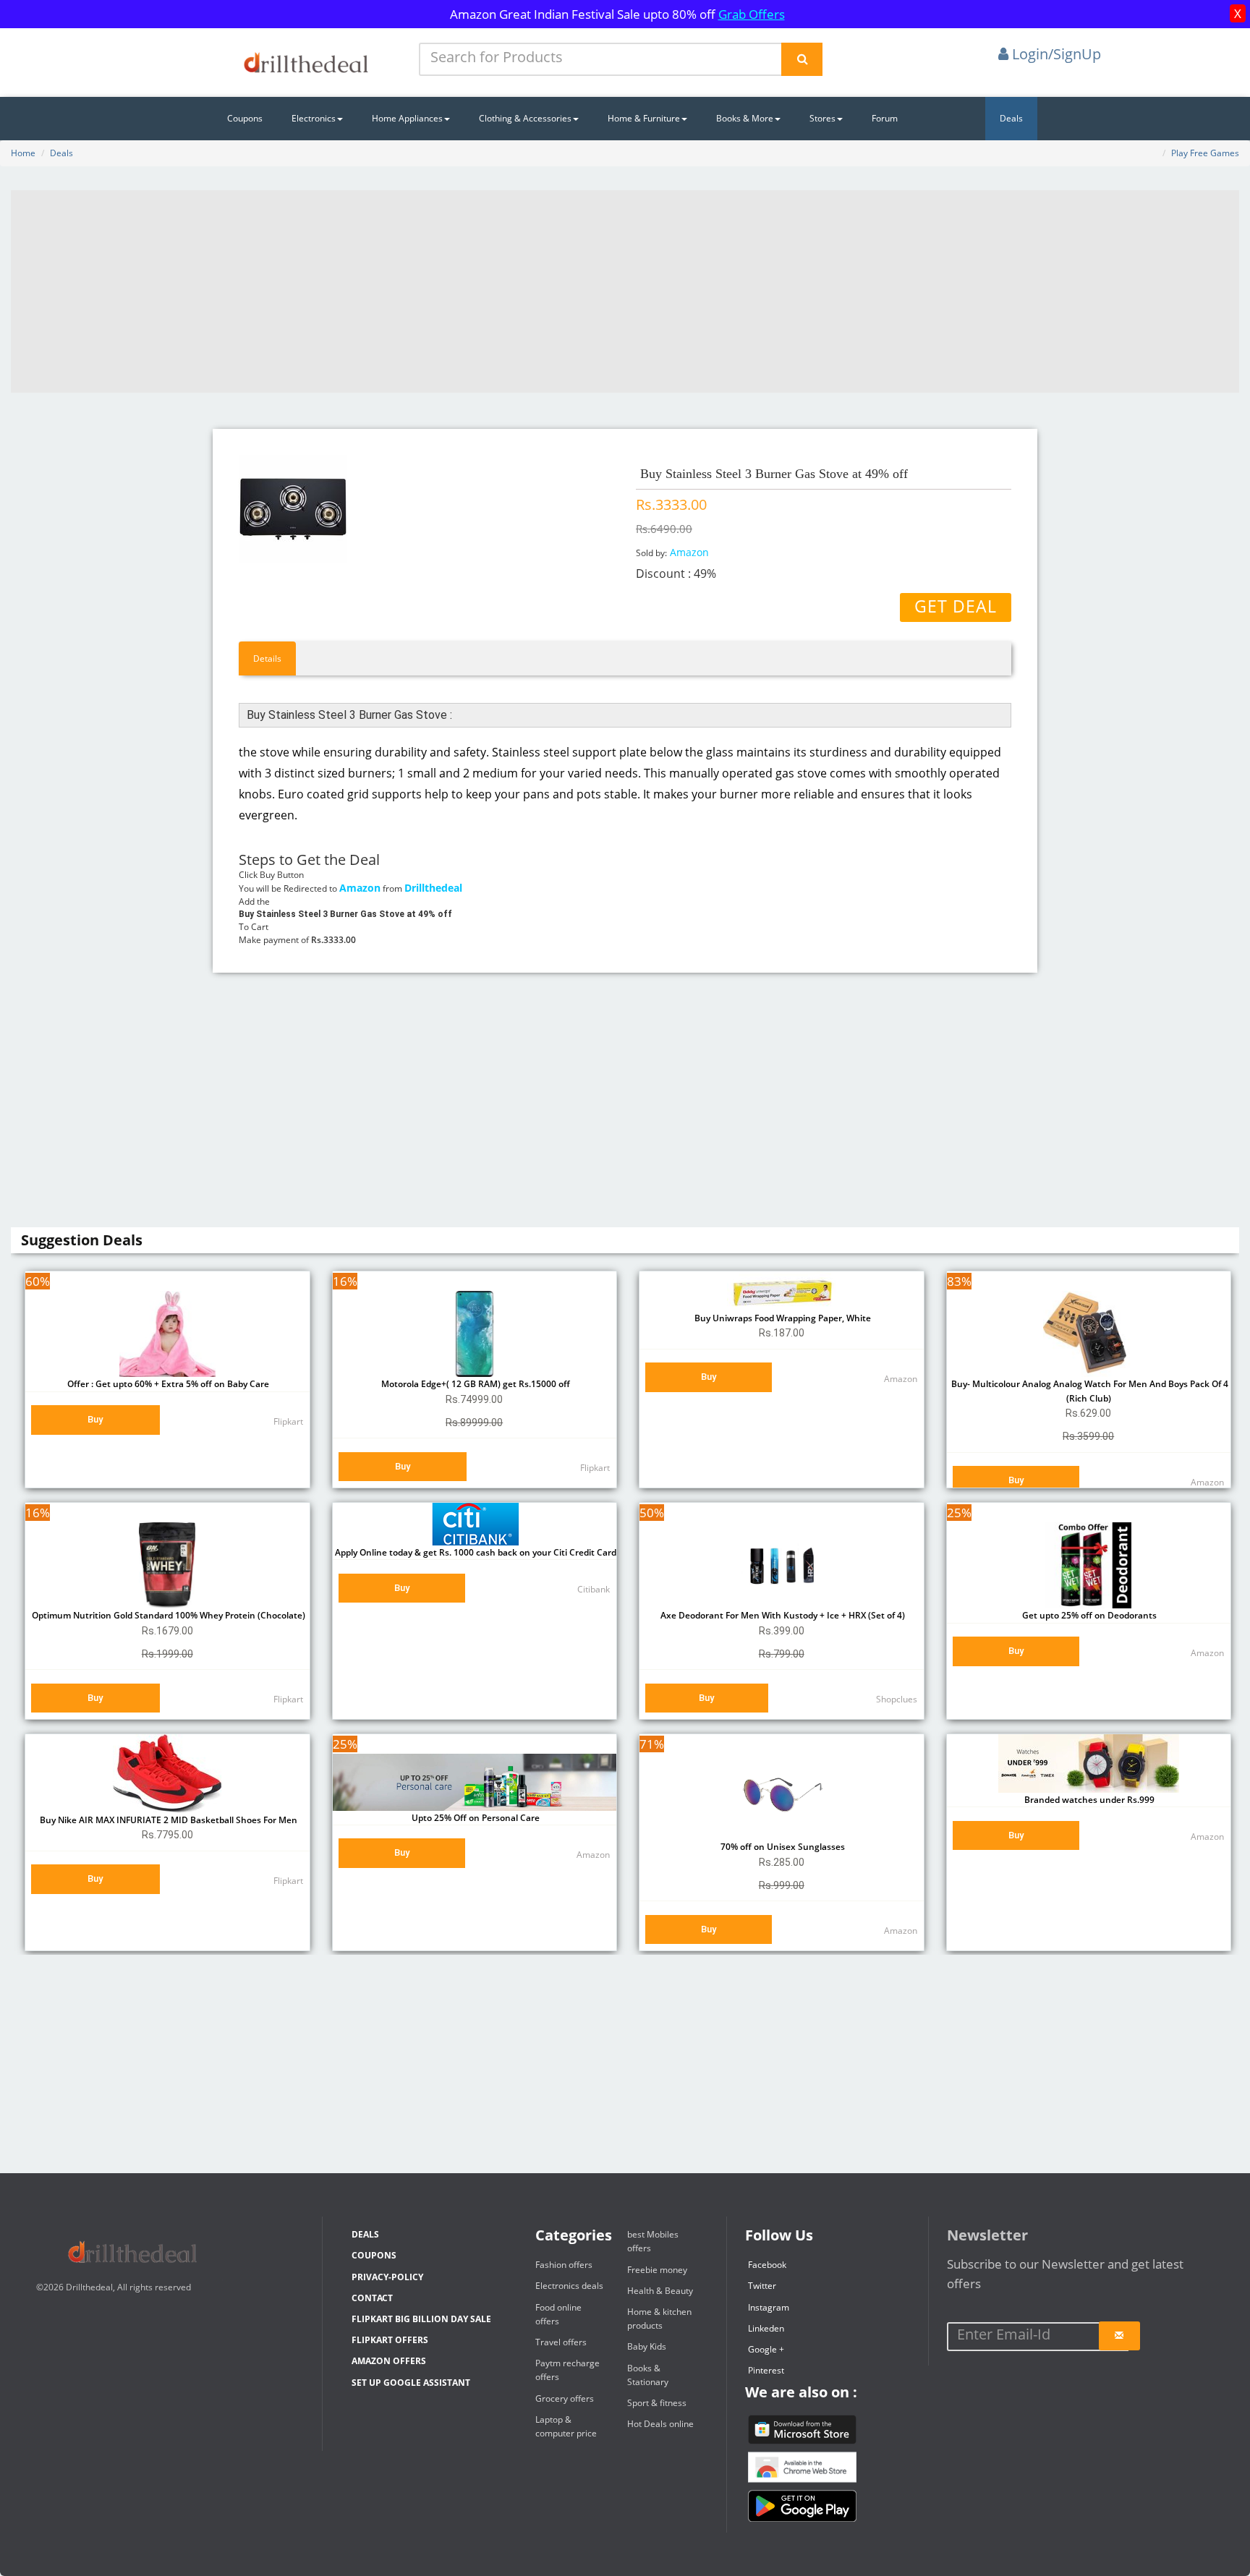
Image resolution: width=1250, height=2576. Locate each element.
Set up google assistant (411, 2383)
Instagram (769, 2307)
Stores (822, 118)
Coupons (245, 118)
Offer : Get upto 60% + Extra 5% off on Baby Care (167, 1384)
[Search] (802, 59)
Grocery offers (565, 2398)
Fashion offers (564, 2265)
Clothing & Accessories (525, 118)
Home (23, 153)
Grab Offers (752, 14)
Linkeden (766, 2328)
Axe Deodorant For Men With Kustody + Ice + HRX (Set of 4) (782, 1615)
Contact (372, 2298)
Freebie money (657, 2270)
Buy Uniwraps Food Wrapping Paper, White (782, 1318)
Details (267, 658)
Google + (766, 2349)
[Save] (1119, 2336)
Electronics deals (569, 2286)
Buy (95, 1419)
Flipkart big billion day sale (421, 2319)
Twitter (762, 2286)
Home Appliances (407, 118)
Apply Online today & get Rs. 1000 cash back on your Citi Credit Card (475, 1552)
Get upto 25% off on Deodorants (1088, 1615)
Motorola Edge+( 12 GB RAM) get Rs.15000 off (475, 1384)
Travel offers (561, 2342)
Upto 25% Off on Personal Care (475, 1818)
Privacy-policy (387, 2277)
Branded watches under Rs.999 (1088, 1800)
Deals (1011, 118)
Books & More (745, 118)
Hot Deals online (660, 2424)
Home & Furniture (644, 118)
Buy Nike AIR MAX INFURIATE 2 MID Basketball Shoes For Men (167, 1820)
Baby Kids (647, 2346)
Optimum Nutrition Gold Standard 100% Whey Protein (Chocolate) (167, 1615)
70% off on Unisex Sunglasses (782, 1847)
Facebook (767, 2265)
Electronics (314, 118)
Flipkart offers (390, 2340)
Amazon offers (389, 2361)
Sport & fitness (657, 2403)
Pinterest (766, 2370)
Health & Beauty (660, 2291)
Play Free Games (1205, 153)
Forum (885, 118)
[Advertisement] (625, 291)
